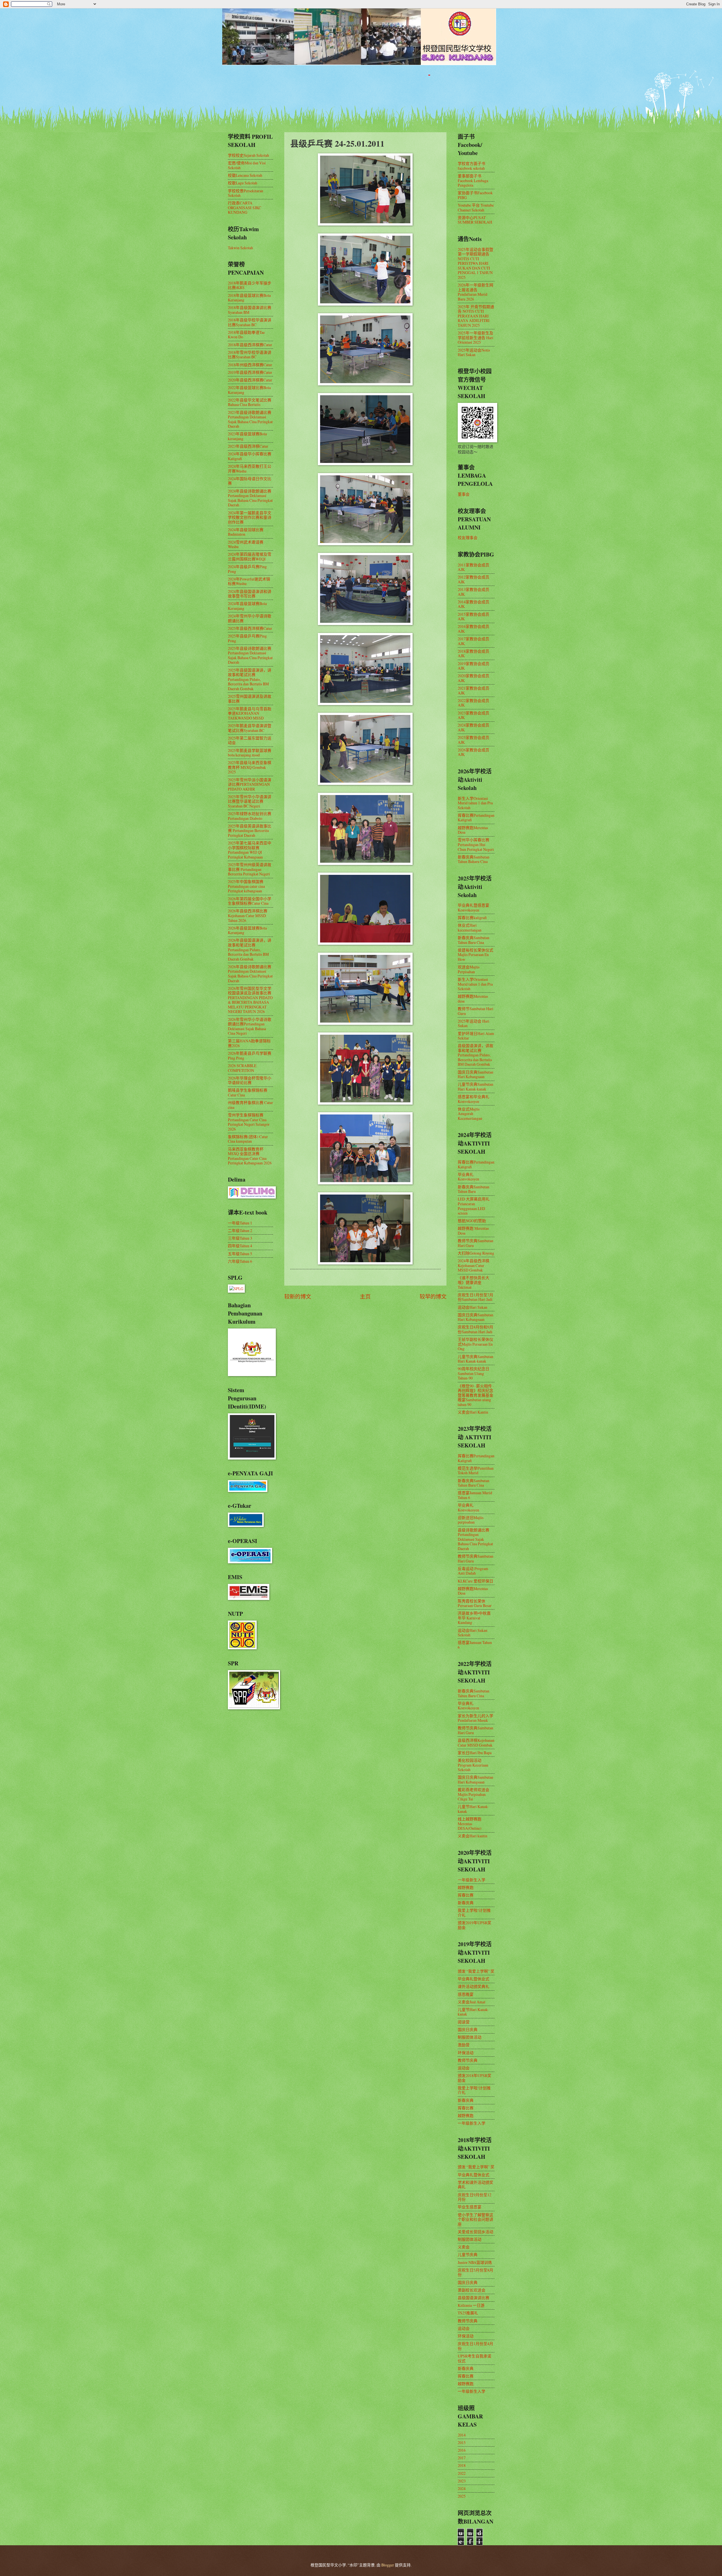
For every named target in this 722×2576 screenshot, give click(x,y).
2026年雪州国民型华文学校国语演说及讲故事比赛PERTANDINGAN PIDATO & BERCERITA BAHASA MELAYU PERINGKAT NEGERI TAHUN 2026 (250, 1000)
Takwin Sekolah (240, 248)
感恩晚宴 (466, 1994)
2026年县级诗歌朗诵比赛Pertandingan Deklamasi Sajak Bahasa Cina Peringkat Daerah (250, 974)
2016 (462, 2450)
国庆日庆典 (468, 2029)
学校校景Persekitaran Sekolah (246, 193)
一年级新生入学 (472, 1880)
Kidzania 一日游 (471, 2305)
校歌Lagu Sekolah (243, 183)
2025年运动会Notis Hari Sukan (474, 352)
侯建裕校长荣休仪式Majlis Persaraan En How (476, 955)
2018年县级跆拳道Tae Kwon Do (246, 335)
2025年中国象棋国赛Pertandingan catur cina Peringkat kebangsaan (246, 886)
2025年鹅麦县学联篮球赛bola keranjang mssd (250, 753)
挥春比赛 (466, 1895)
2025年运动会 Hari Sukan (474, 1023)
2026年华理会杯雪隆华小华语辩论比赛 (250, 1080)
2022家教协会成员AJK (474, 703)
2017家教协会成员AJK (474, 641)
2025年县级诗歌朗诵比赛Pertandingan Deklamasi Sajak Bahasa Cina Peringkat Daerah (250, 655)
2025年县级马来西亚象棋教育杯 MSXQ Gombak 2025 (250, 767)
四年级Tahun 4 (240, 1246)
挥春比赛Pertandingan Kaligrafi (476, 818)
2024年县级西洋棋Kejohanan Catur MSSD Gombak (474, 1265)
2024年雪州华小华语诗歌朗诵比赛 (250, 618)
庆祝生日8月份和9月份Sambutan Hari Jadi (476, 1329)
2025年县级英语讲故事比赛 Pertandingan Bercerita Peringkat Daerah (250, 831)
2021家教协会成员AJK (474, 690)
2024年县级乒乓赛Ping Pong (247, 569)
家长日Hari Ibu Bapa (475, 1753)
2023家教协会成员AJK (474, 715)
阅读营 (464, 2022)
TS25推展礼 (468, 2313)
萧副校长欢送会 (472, 2290)
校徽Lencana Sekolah (245, 175)
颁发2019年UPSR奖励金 (475, 1925)
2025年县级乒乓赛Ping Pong (247, 638)
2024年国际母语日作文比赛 (250, 481)
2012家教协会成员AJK (474, 579)
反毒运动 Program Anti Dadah (473, 1571)
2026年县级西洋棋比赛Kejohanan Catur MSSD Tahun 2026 (248, 915)
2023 (462, 2481)
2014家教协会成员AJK (474, 604)
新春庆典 (466, 1903)
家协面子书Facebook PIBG (475, 195)
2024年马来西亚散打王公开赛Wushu (250, 469)
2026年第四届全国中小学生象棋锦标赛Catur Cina (250, 901)
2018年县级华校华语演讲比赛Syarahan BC (250, 322)
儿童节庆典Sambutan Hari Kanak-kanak (476, 1087)
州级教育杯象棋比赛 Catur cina (250, 1105)
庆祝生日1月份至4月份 (476, 2346)
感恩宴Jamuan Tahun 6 (475, 1645)
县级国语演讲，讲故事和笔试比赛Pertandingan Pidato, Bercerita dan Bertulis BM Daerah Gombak (476, 1055)
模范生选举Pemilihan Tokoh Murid (476, 1471)
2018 (462, 2465)
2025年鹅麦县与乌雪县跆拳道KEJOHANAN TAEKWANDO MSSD (250, 713)
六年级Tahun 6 (240, 1261)
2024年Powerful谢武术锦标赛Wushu (249, 581)
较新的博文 (298, 1296)
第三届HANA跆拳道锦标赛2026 (249, 1043)
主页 (365, 1296)
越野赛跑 (466, 1887)
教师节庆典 (468, 2060)
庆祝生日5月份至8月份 (476, 2272)
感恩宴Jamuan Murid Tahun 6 (475, 1495)
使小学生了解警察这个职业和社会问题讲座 (476, 2219)
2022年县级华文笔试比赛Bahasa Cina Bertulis (250, 402)
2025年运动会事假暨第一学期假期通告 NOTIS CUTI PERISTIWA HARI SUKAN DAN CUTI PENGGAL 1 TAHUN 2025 (476, 263)
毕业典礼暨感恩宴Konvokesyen (474, 908)
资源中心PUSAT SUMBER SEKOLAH (475, 220)
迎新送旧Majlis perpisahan (471, 1520)
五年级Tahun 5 (240, 1254)
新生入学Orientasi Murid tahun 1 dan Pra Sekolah (475, 803)
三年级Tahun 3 (240, 1238)
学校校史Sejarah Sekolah (248, 155)
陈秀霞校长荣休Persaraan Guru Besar (475, 1603)
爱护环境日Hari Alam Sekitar (476, 1036)
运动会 (464, 2068)
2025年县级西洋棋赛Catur (250, 628)
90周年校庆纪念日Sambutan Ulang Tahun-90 (474, 1373)
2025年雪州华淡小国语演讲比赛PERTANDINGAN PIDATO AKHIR (250, 784)
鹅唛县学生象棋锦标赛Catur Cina (248, 1092)
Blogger (388, 2565)
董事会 (464, 494)
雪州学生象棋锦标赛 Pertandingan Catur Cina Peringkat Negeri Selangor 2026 (249, 1122)
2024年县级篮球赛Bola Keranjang (247, 606)
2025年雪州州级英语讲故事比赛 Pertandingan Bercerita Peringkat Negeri (250, 869)
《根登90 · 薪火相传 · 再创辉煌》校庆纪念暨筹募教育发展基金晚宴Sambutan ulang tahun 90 (476, 1395)
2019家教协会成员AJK (474, 666)
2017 (462, 2458)
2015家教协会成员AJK (474, 617)
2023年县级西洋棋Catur (248, 446)
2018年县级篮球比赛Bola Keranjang (249, 298)
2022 (462, 2473)
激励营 (464, 2045)
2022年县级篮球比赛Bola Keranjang (249, 390)
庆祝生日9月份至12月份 (475, 2197)
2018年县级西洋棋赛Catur (250, 345)
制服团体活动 (470, 2037)
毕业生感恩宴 (470, 2207)
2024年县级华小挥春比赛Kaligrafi (250, 456)
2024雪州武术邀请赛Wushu (246, 544)
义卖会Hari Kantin (473, 1412)
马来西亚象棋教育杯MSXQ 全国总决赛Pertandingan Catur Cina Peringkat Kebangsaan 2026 (250, 1156)
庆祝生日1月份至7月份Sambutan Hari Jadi (476, 1297)
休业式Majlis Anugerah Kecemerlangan (470, 1114)
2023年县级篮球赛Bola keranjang (247, 436)
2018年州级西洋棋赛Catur (250, 365)
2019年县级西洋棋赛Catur (250, 372)
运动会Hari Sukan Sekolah (473, 1633)
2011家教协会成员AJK (474, 567)
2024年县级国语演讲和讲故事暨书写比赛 (250, 594)
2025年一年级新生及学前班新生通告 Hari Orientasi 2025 (476, 337)
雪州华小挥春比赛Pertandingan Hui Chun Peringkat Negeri (476, 844)
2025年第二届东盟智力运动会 (250, 740)
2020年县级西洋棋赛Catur (250, 380)
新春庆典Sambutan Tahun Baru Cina (474, 940)
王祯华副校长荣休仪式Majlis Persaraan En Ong (476, 1344)
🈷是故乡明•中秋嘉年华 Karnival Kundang (474, 1618)
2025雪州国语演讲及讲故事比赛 (250, 699)
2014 (462, 2435)
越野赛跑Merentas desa (473, 999)
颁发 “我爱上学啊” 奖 (476, 1971)
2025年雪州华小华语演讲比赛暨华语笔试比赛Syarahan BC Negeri (250, 801)
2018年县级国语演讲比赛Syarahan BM (250, 310)
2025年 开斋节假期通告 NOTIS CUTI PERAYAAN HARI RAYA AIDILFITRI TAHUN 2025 (476, 316)
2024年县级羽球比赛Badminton (246, 532)
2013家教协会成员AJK (474, 592)
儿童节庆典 (468, 2254)
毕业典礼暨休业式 (474, 1979)
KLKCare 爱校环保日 (476, 1581)
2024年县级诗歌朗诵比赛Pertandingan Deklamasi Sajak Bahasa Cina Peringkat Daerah (250, 498)
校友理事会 (468, 538)
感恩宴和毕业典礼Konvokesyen (474, 1099)
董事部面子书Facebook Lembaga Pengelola (473, 180)
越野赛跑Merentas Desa (473, 830)
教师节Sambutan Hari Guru (476, 1011)
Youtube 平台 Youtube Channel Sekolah (476, 208)
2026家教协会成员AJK (474, 752)
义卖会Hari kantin (473, 1836)
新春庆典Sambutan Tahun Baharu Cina (474, 859)
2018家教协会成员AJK (474, 654)
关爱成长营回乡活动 (476, 2232)
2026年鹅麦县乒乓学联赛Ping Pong (250, 1056)
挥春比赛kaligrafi (472, 918)
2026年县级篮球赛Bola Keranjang (247, 930)
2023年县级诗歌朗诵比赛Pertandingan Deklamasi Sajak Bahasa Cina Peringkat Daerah (250, 419)
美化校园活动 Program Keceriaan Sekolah (473, 1765)
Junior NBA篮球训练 (475, 2262)
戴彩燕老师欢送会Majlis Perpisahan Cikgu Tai (474, 1794)
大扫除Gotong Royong (476, 1253)
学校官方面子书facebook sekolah (472, 166)
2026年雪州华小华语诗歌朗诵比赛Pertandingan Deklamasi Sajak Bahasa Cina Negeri (250, 1026)
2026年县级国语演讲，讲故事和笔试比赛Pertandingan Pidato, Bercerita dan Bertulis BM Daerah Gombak (250, 949)
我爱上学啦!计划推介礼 (474, 1913)
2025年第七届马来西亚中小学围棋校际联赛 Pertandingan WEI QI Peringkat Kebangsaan (250, 850)
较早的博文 (433, 1296)
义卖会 (464, 2247)
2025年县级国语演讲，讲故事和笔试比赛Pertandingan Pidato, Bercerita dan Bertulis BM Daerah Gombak (250, 679)
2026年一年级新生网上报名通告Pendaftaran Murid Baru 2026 (476, 292)
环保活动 (466, 2053)
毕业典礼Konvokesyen (468, 1177)
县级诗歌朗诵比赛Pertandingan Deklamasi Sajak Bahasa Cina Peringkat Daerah (475, 1539)
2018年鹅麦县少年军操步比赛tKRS (250, 285)
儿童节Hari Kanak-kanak (473, 1809)
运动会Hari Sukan (473, 1307)
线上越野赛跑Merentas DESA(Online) (470, 1824)
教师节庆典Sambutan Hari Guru (476, 1243)
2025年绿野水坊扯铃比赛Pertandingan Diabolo (250, 816)
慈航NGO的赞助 (472, 1221)
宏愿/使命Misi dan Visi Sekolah (247, 165)
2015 (462, 2443)
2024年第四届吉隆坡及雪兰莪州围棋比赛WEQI (250, 557)
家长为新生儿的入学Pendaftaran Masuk (476, 1718)
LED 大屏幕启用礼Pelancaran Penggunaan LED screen (474, 1206)
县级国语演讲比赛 (474, 2298)
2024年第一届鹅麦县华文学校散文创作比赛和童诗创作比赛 (250, 517)
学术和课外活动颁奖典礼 (476, 2185)
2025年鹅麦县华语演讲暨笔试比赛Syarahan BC (250, 728)
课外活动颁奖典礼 (474, 1986)
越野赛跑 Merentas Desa (473, 1231)
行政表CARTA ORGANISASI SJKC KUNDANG (245, 208)
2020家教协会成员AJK (474, 678)
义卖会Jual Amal (472, 2002)
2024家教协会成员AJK (474, 727)
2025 (462, 2496)
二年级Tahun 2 (240, 1230)
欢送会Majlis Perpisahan (469, 969)
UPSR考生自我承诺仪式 (475, 2358)
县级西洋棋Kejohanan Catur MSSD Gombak (476, 1743)
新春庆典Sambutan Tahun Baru (474, 1189)
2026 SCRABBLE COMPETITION (242, 1068)
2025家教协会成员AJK (474, 740)
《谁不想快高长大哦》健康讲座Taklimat (474, 1282)
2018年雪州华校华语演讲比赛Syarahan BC (250, 355)
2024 (462, 2488)
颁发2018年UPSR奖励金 (475, 2078)
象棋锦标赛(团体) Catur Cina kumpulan (248, 1139)
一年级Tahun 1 (240, 1223)
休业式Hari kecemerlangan (470, 928)
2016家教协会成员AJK (474, 629)
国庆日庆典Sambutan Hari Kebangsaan (476, 1074)
